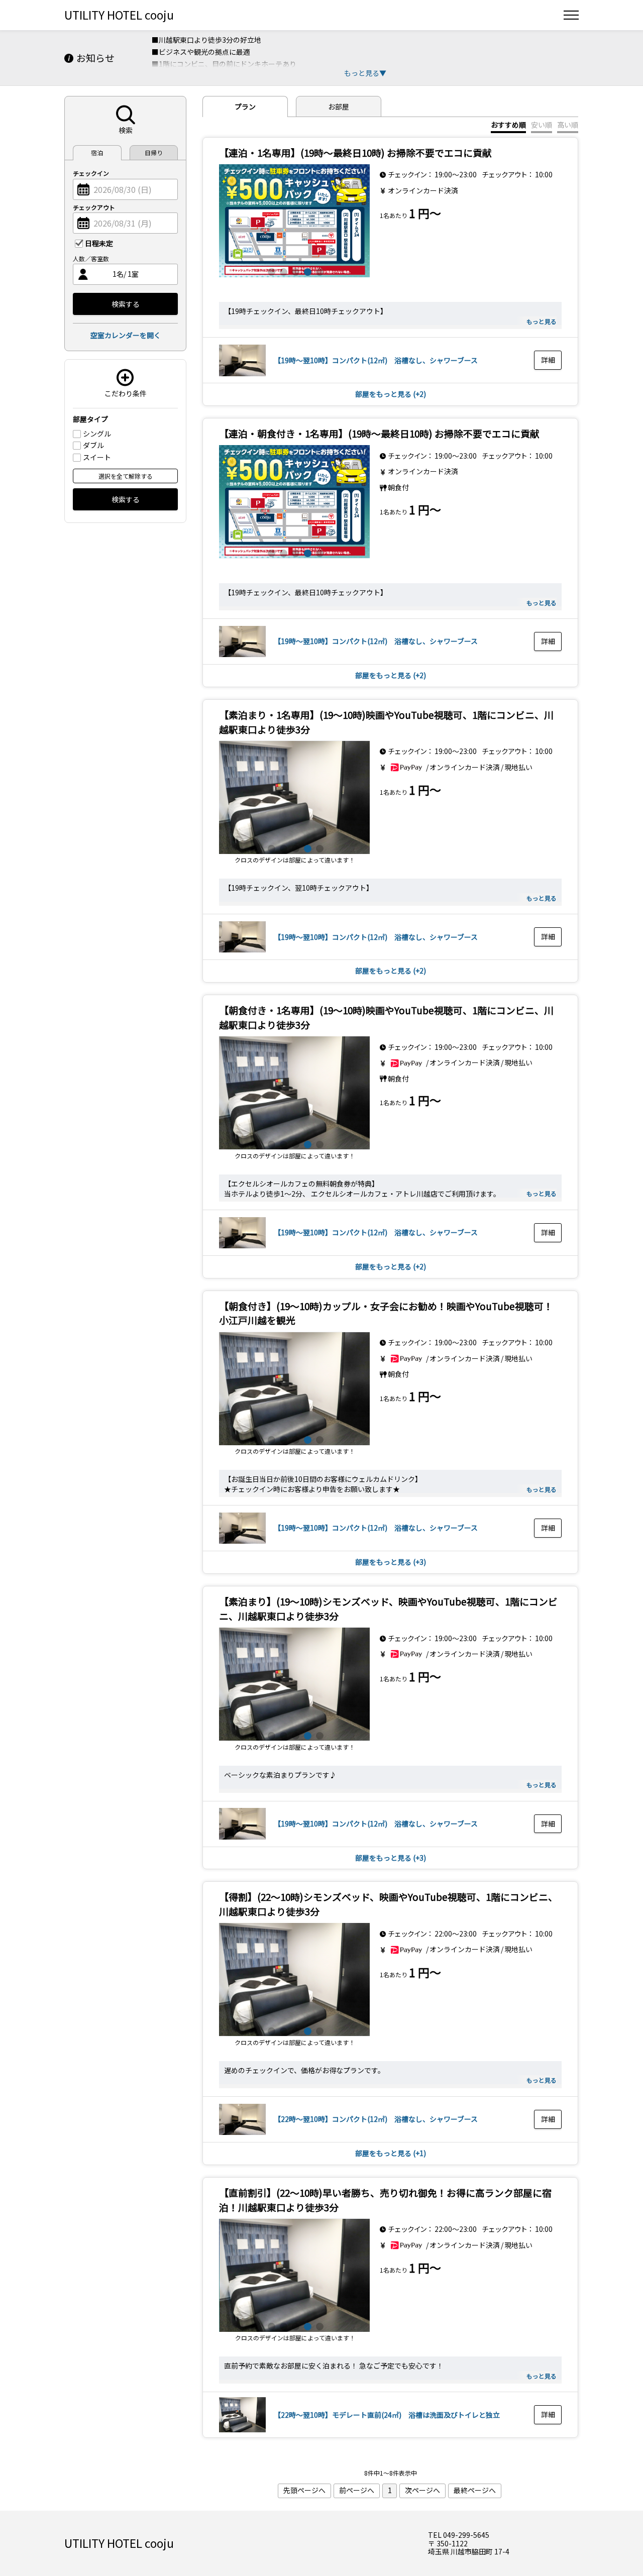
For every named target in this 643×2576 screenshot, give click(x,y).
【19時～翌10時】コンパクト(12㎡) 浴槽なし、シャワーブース (376, 360)
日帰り (154, 152)
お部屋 (339, 106)
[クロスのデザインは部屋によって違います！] (294, 797)
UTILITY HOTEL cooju (119, 15)
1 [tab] (270, 271)
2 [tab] (282, 271)
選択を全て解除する (126, 476)
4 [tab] (306, 271)
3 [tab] (294, 271)
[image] (294, 221)
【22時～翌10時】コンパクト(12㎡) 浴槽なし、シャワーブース (376, 2119)
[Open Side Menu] (571, 15)
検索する (126, 304)
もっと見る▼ (365, 73)
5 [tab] (318, 271)
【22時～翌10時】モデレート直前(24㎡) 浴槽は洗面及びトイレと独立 (387, 2415)
